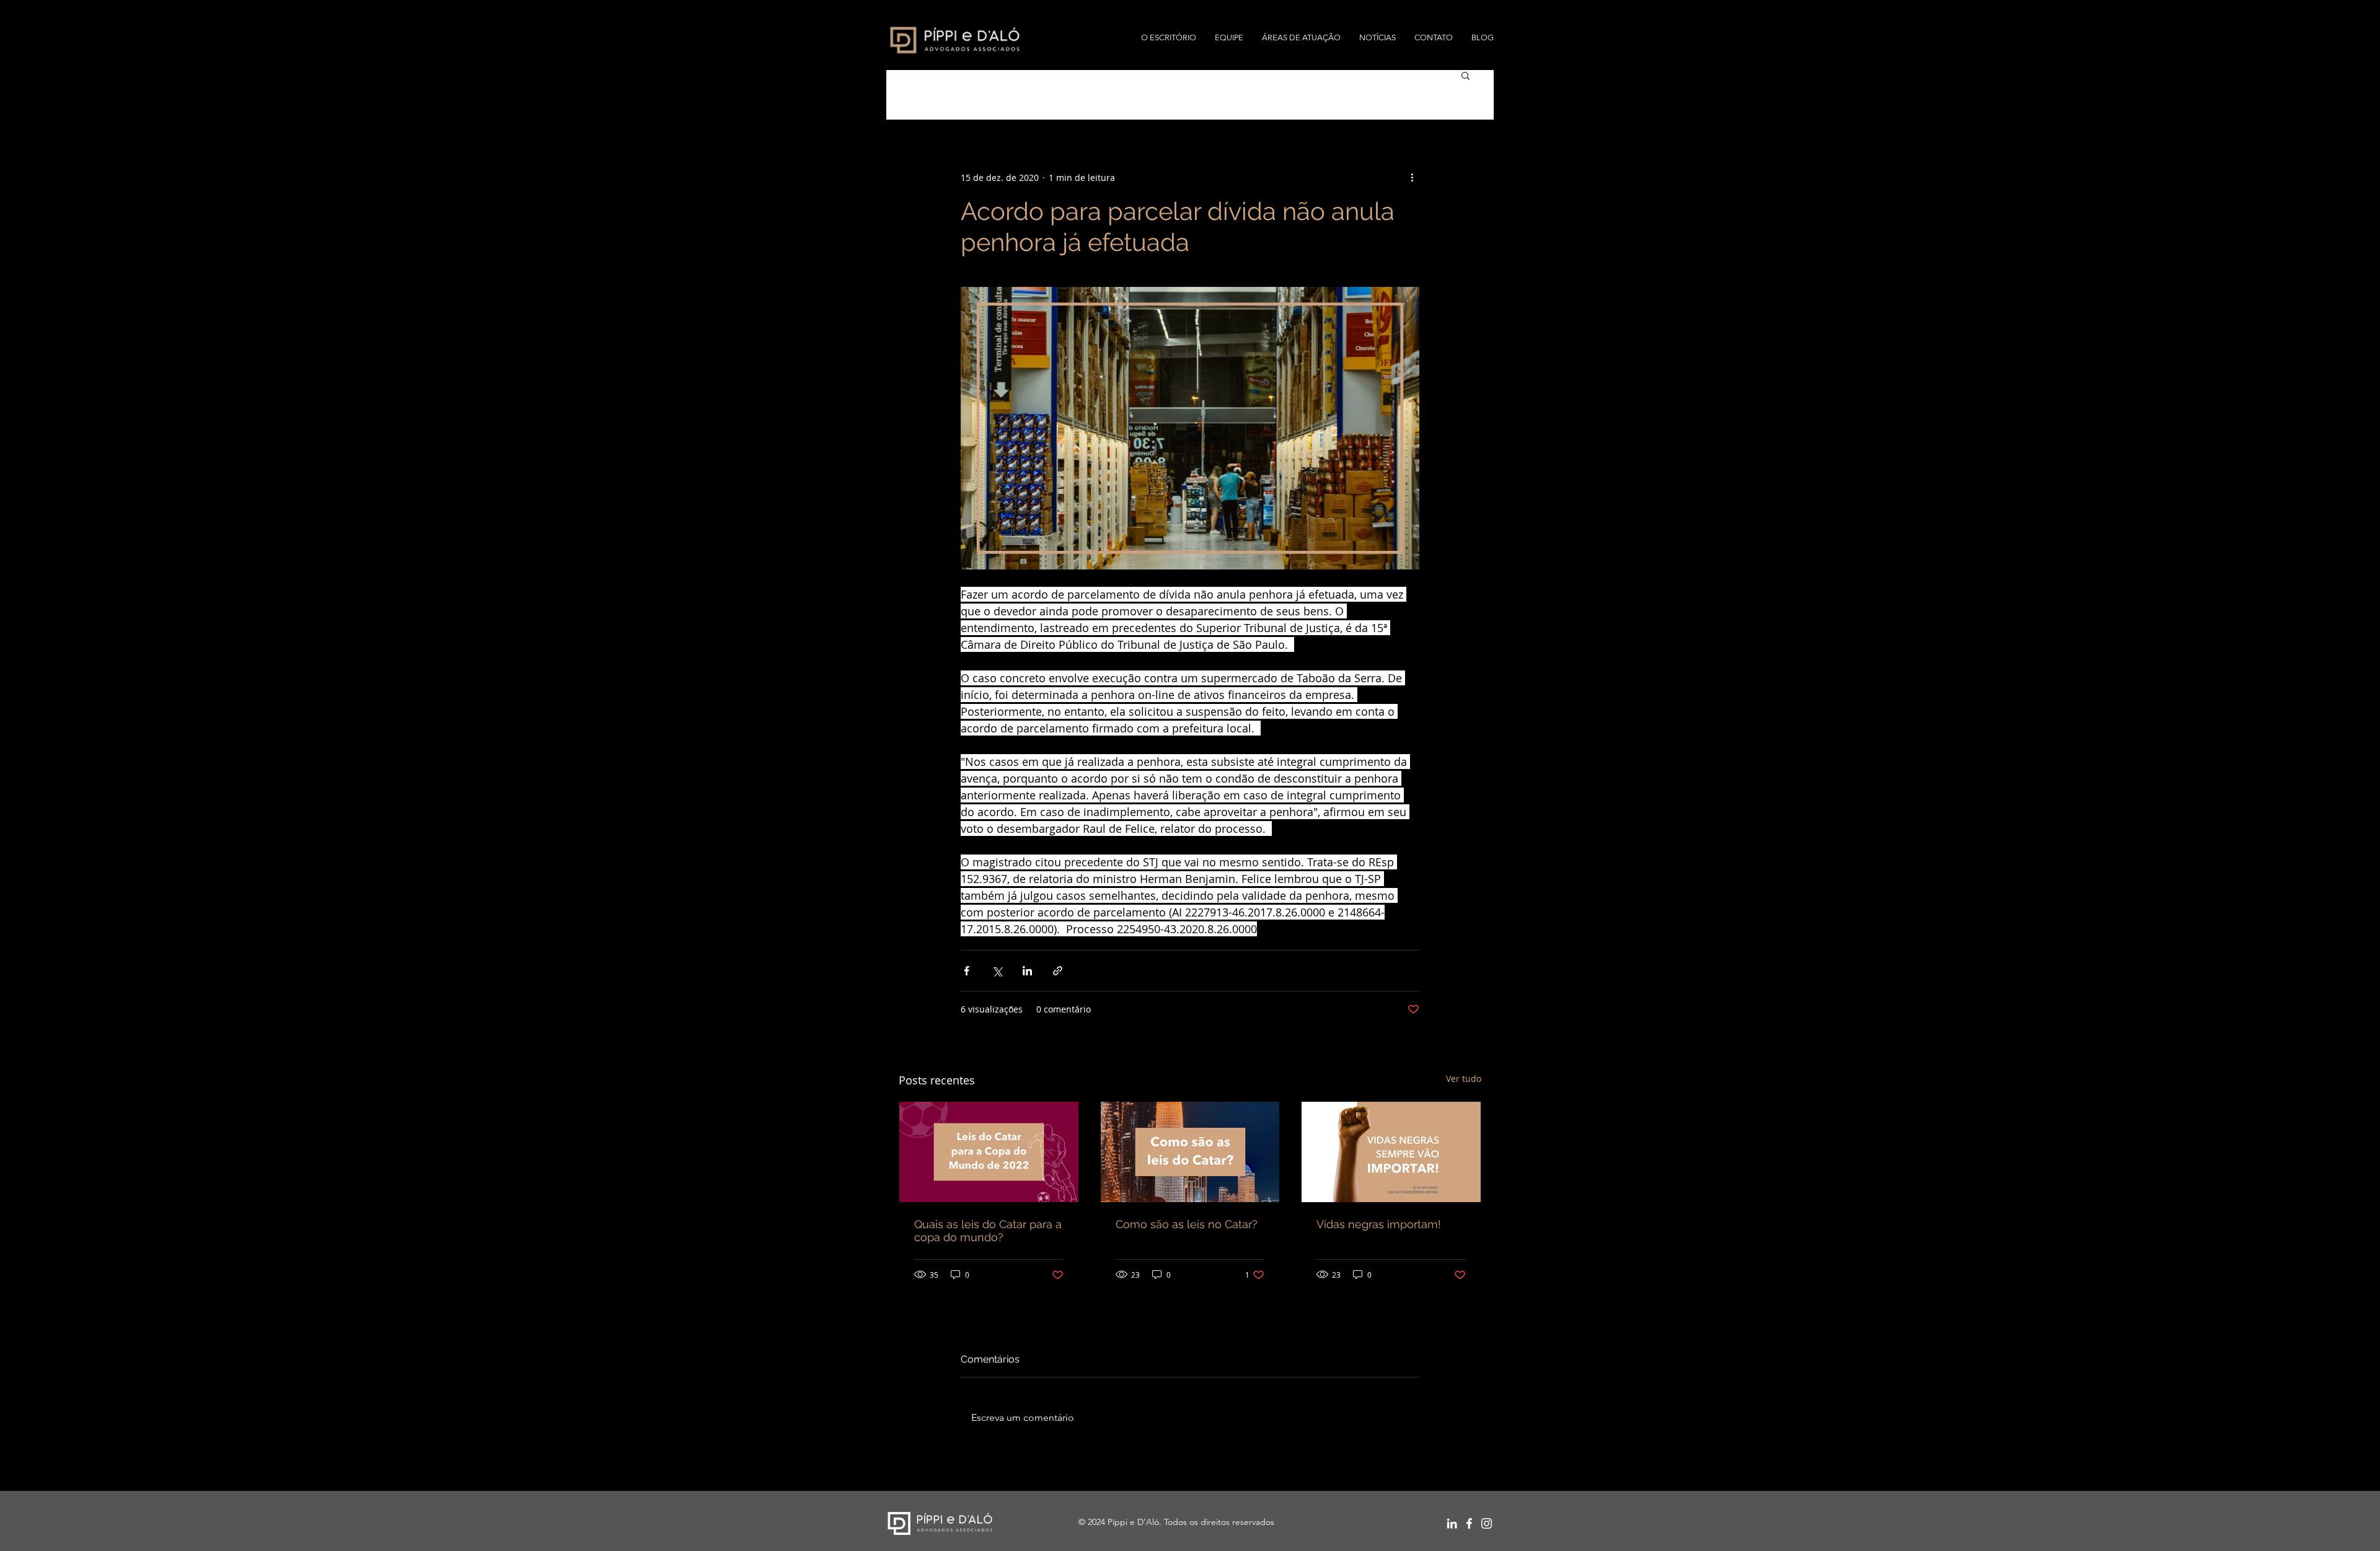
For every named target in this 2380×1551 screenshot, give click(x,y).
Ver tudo (1464, 1079)
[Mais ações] (1412, 177)
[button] (1465, 75)
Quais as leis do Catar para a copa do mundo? (988, 1231)
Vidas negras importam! (1379, 1224)
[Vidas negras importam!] (1391, 1152)
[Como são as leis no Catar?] (1190, 1152)
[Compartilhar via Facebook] (967, 971)
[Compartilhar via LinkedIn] (1027, 971)
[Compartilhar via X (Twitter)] (997, 971)
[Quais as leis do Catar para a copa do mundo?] (989, 1152)
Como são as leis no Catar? (1187, 1224)
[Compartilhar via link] (1058, 971)
